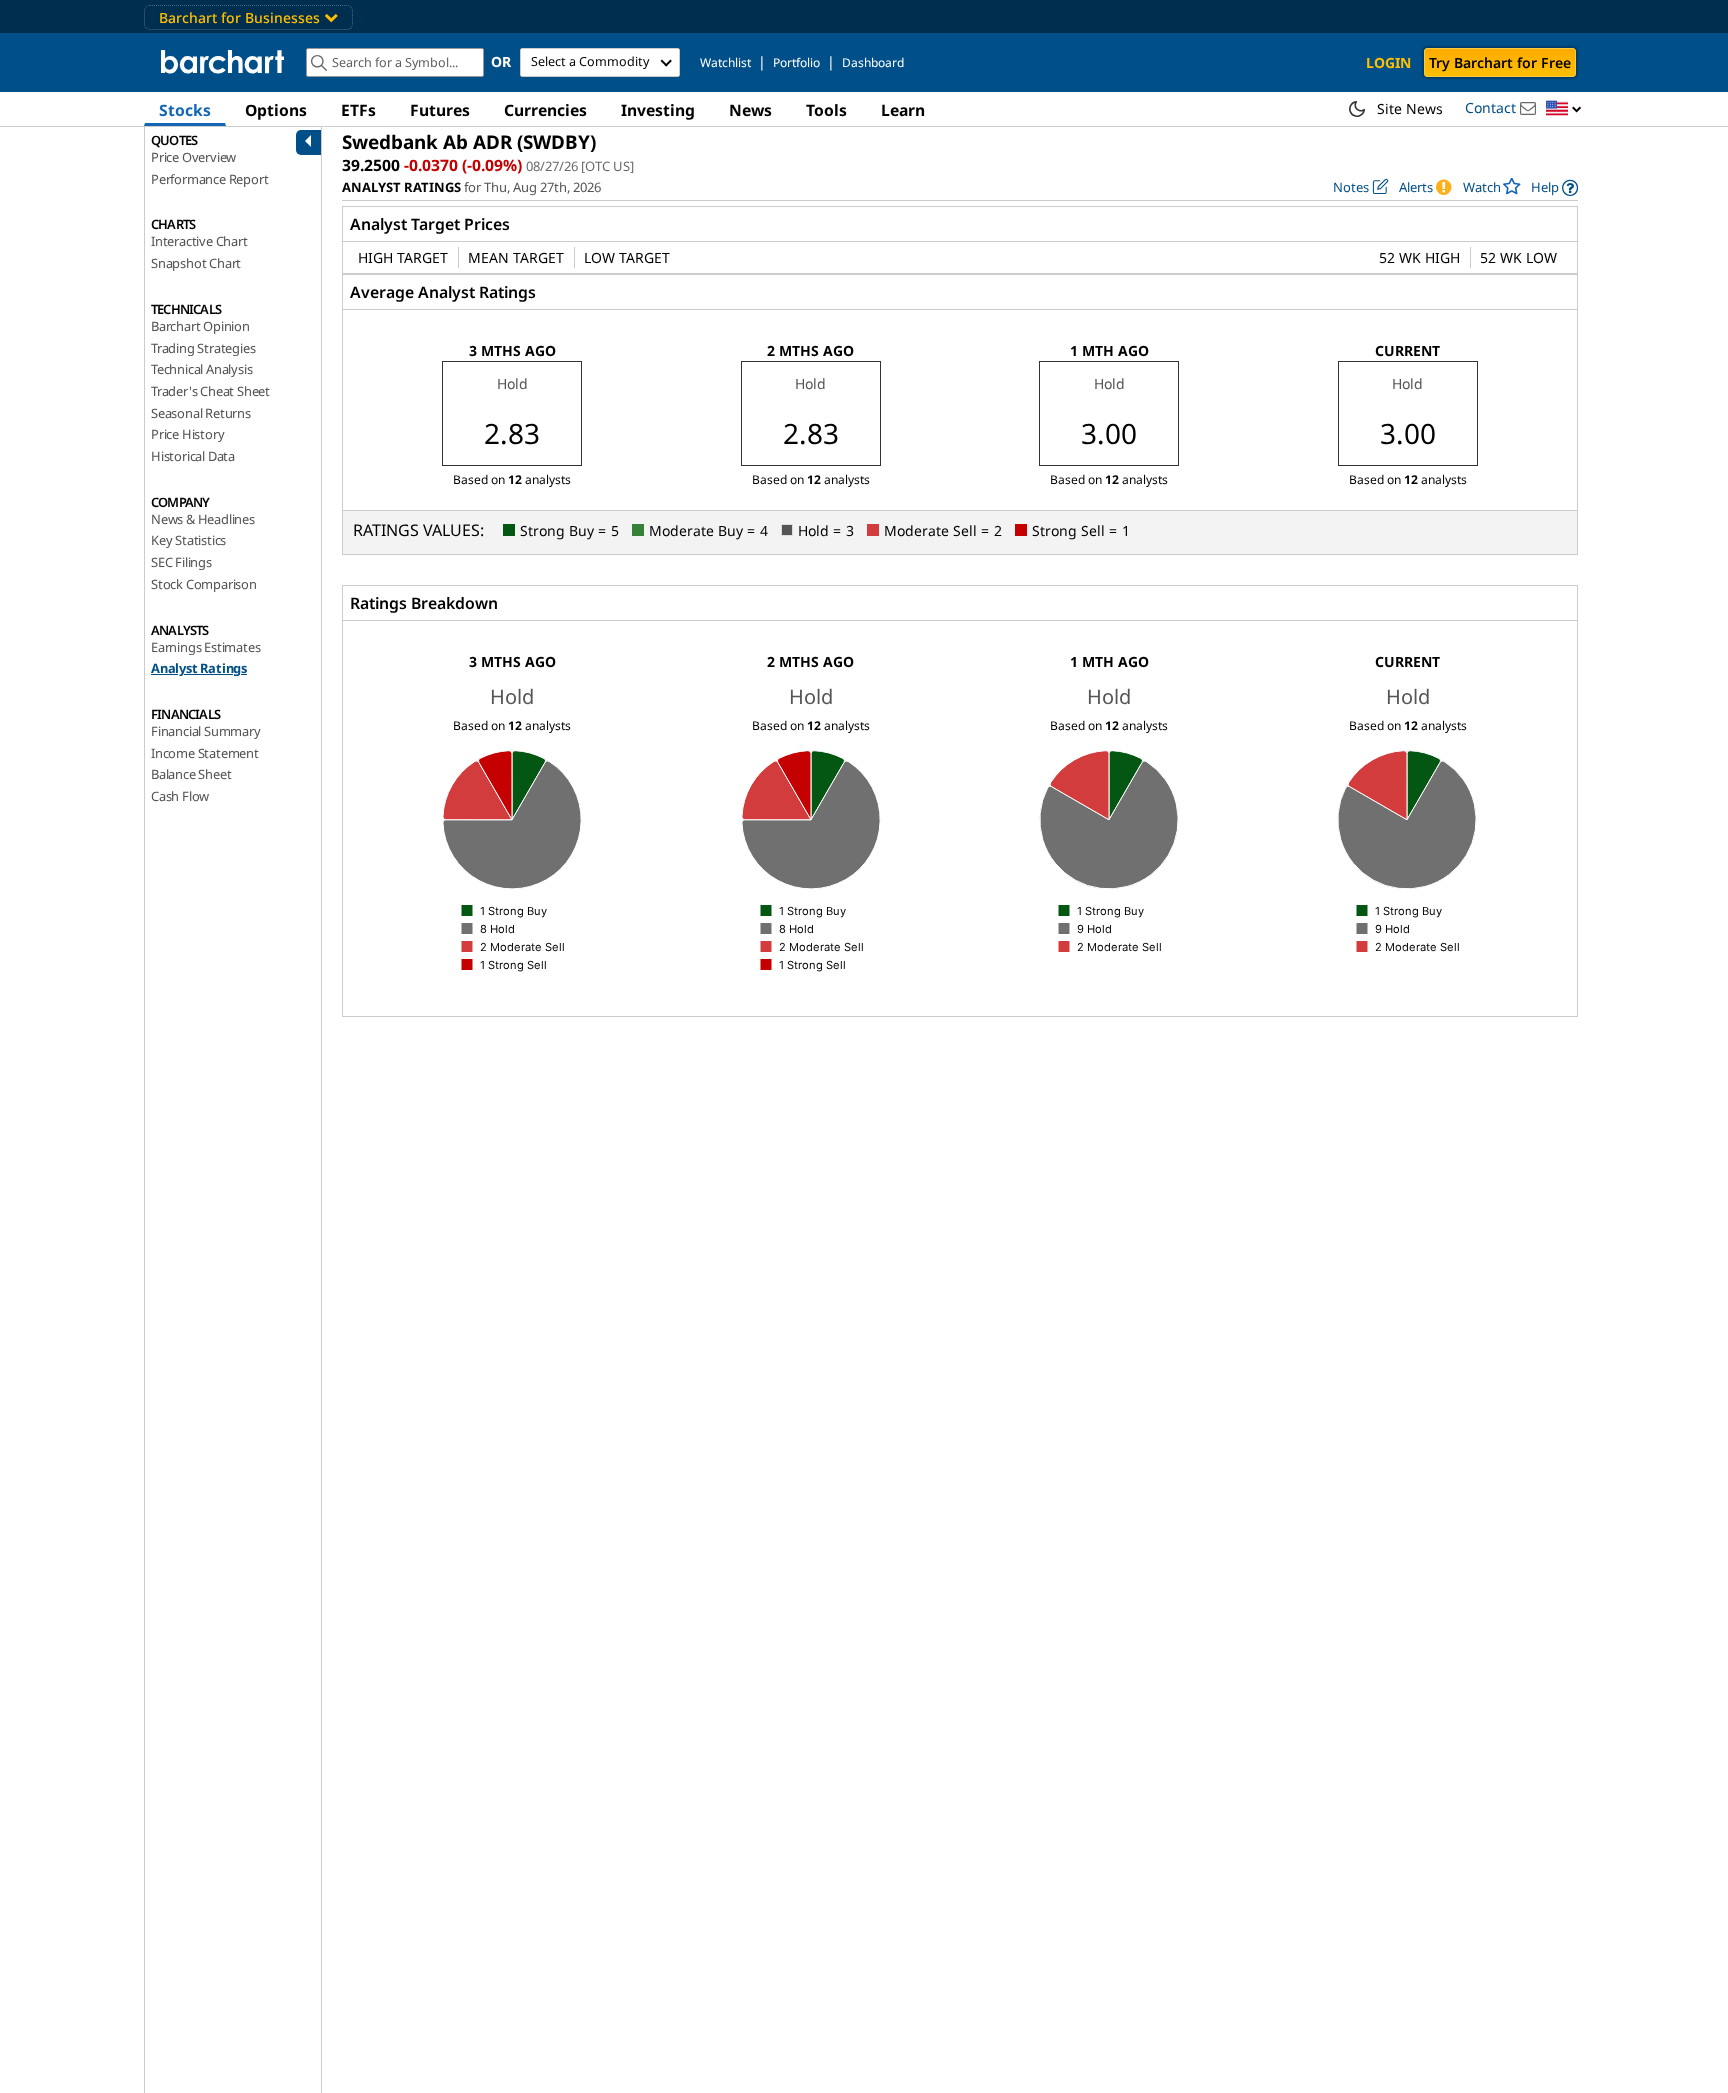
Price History (187, 434)
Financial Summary (206, 731)
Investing (658, 110)
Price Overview (193, 157)
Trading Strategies (203, 348)
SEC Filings (181, 562)
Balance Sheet (191, 774)
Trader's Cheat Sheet (210, 391)
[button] (1564, 109)
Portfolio (796, 62)
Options (276, 110)
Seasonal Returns (201, 413)
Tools (826, 110)
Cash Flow (180, 796)
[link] (1554, 187)
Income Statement (205, 753)
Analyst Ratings (199, 668)
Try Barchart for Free (1500, 62)
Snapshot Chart (196, 263)
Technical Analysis (201, 369)
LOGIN (1388, 62)
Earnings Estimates (205, 647)
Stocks (185, 110)
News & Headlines (203, 519)
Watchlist (725, 62)
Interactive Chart (199, 241)
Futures (440, 110)
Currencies (545, 110)
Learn (903, 110)
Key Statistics (188, 540)
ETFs (358, 110)
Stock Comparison (204, 584)
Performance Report (209, 179)
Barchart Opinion (200, 326)
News (750, 110)
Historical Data (193, 456)
